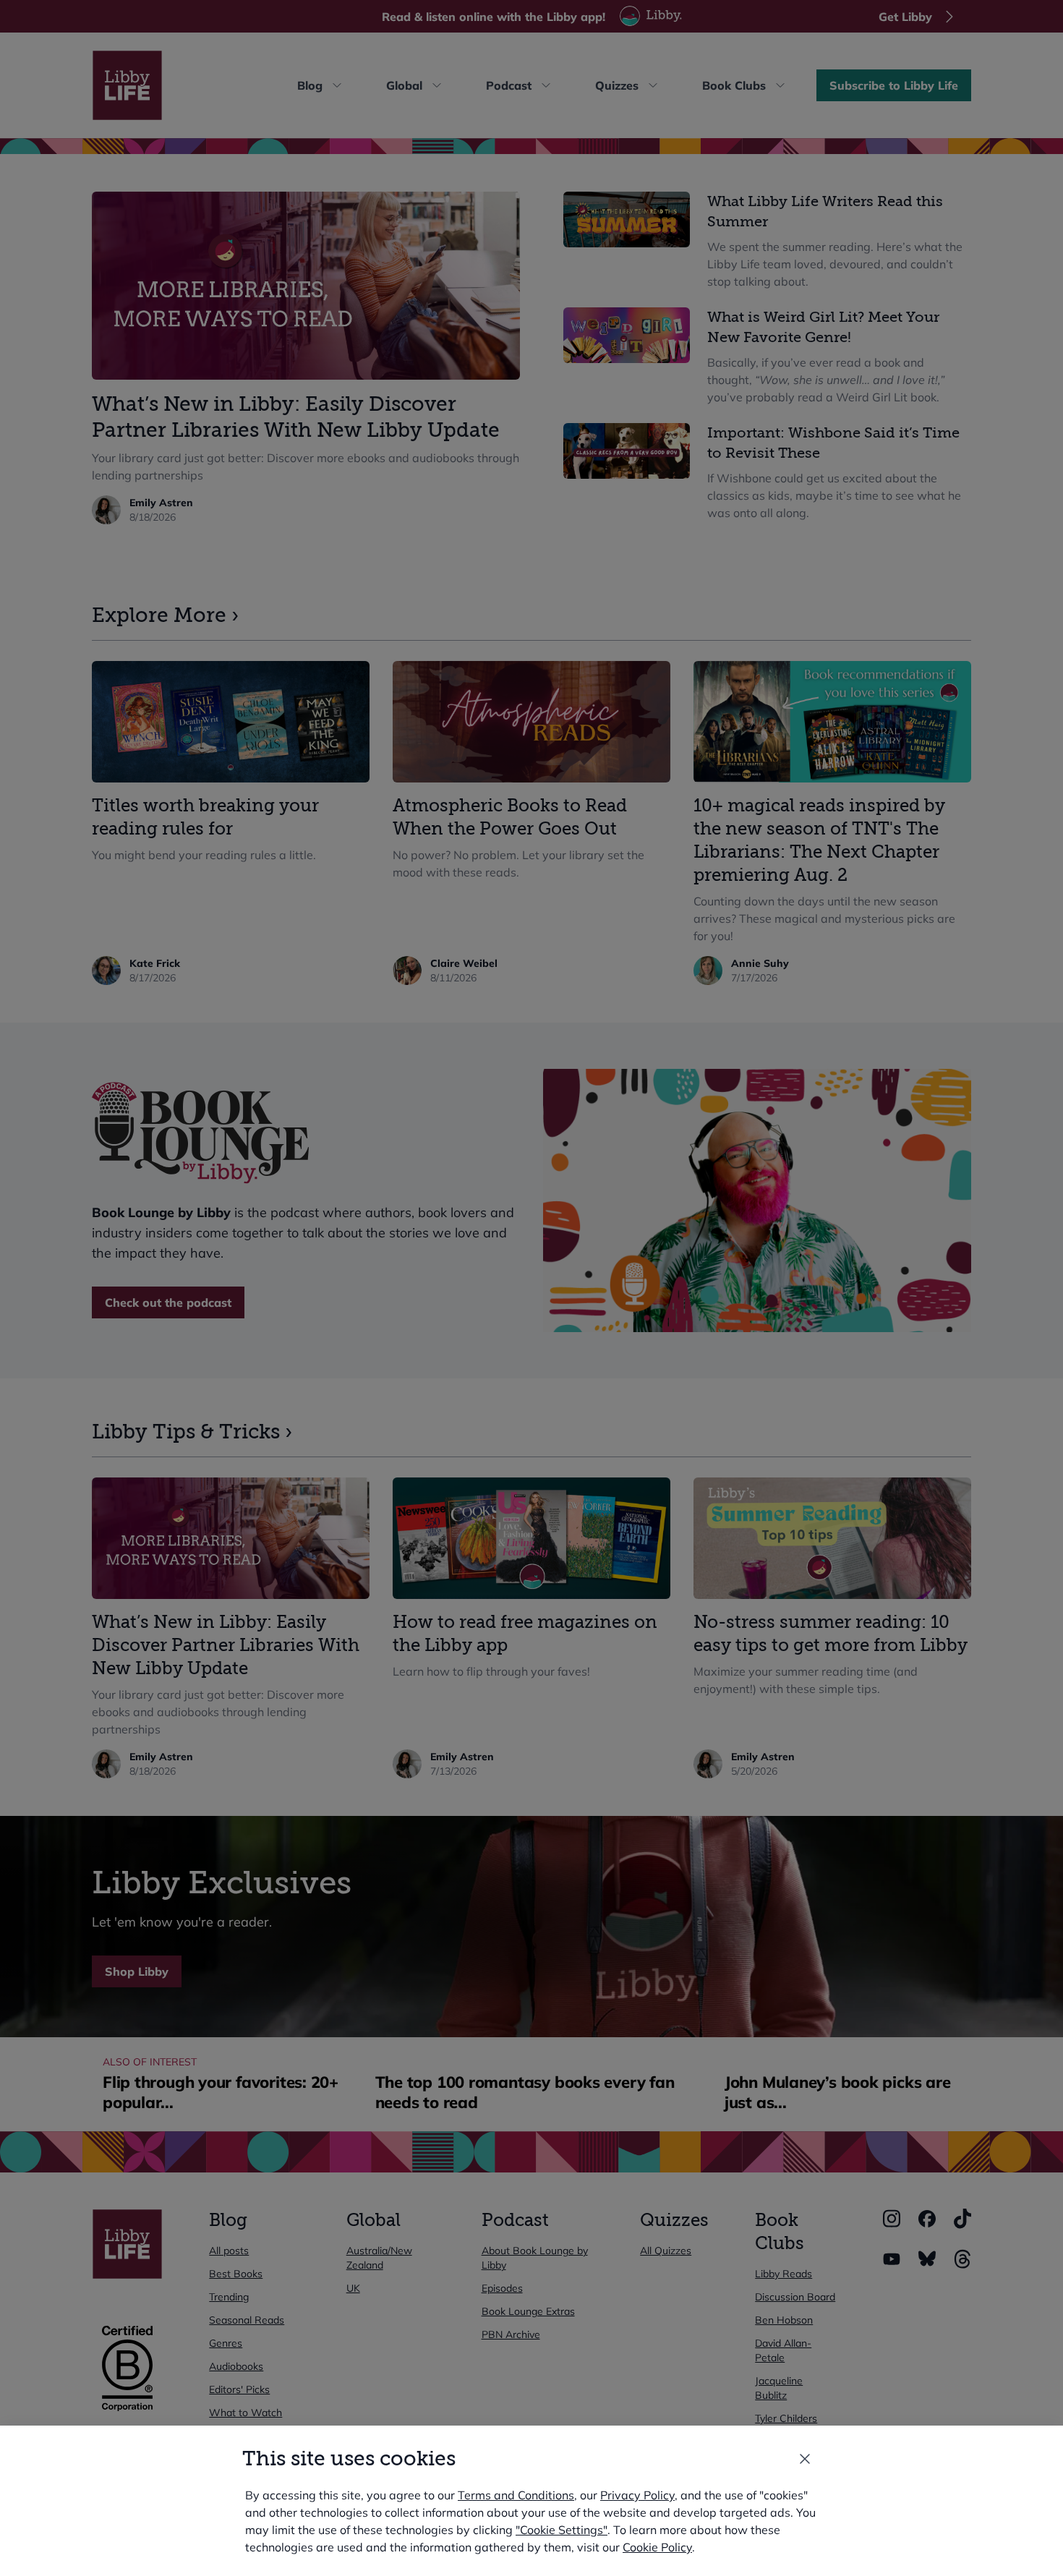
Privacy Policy (637, 2495)
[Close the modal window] (805, 2459)
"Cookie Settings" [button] (562, 2530)
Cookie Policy (657, 2547)
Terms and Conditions (516, 2495)
